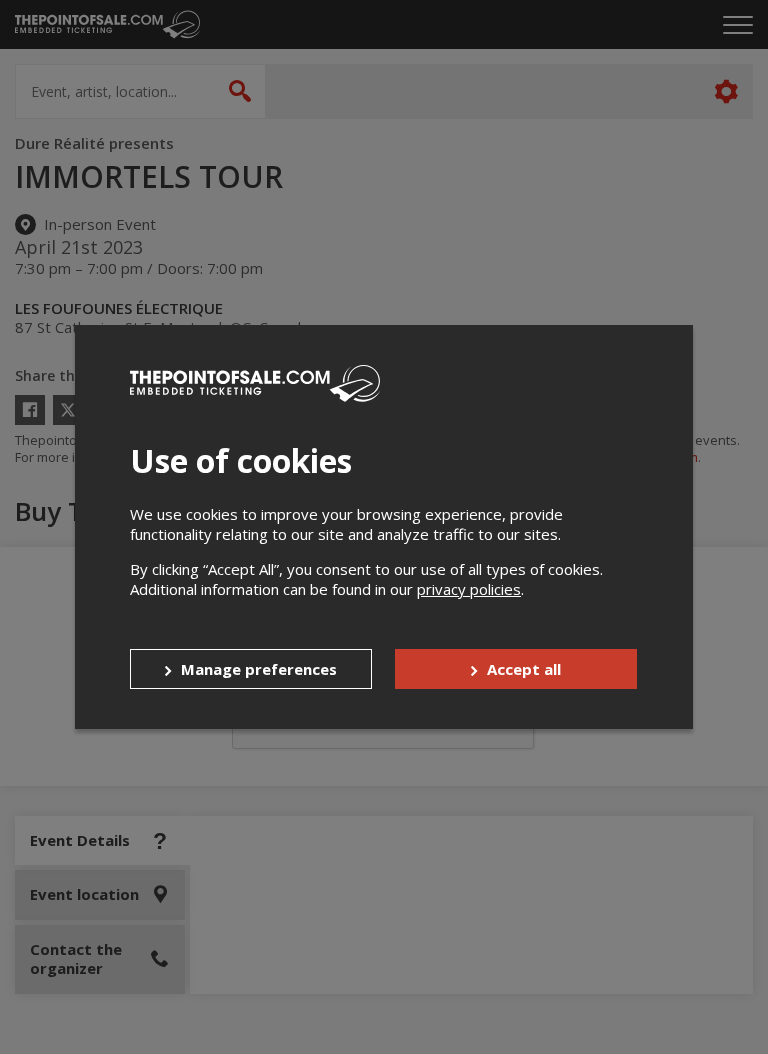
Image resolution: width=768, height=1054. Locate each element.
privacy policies (469, 589)
